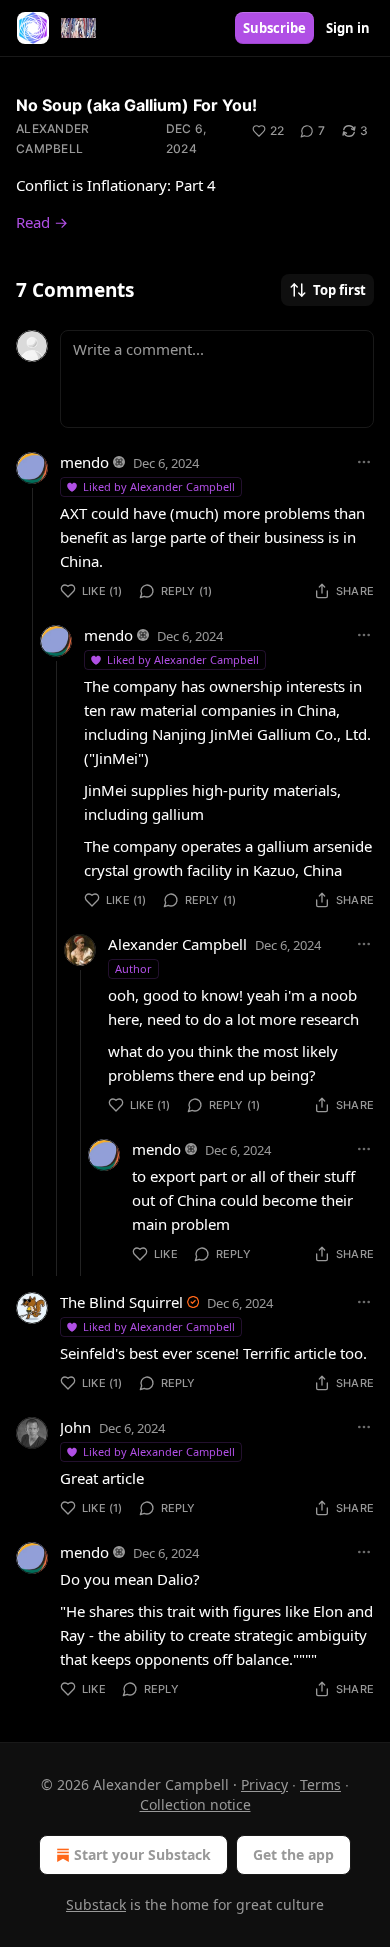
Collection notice (195, 1804)
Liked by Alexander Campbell (159, 486)
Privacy (264, 1784)
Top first (339, 290)
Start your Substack (142, 1854)
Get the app (293, 1854)
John (75, 1427)
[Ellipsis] (364, 462)
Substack (96, 1904)
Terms (320, 1784)
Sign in (348, 28)
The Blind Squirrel (121, 1302)
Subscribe (274, 28)
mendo (84, 462)
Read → (42, 222)
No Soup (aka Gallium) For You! (136, 105)
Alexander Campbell (53, 138)
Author (133, 968)
